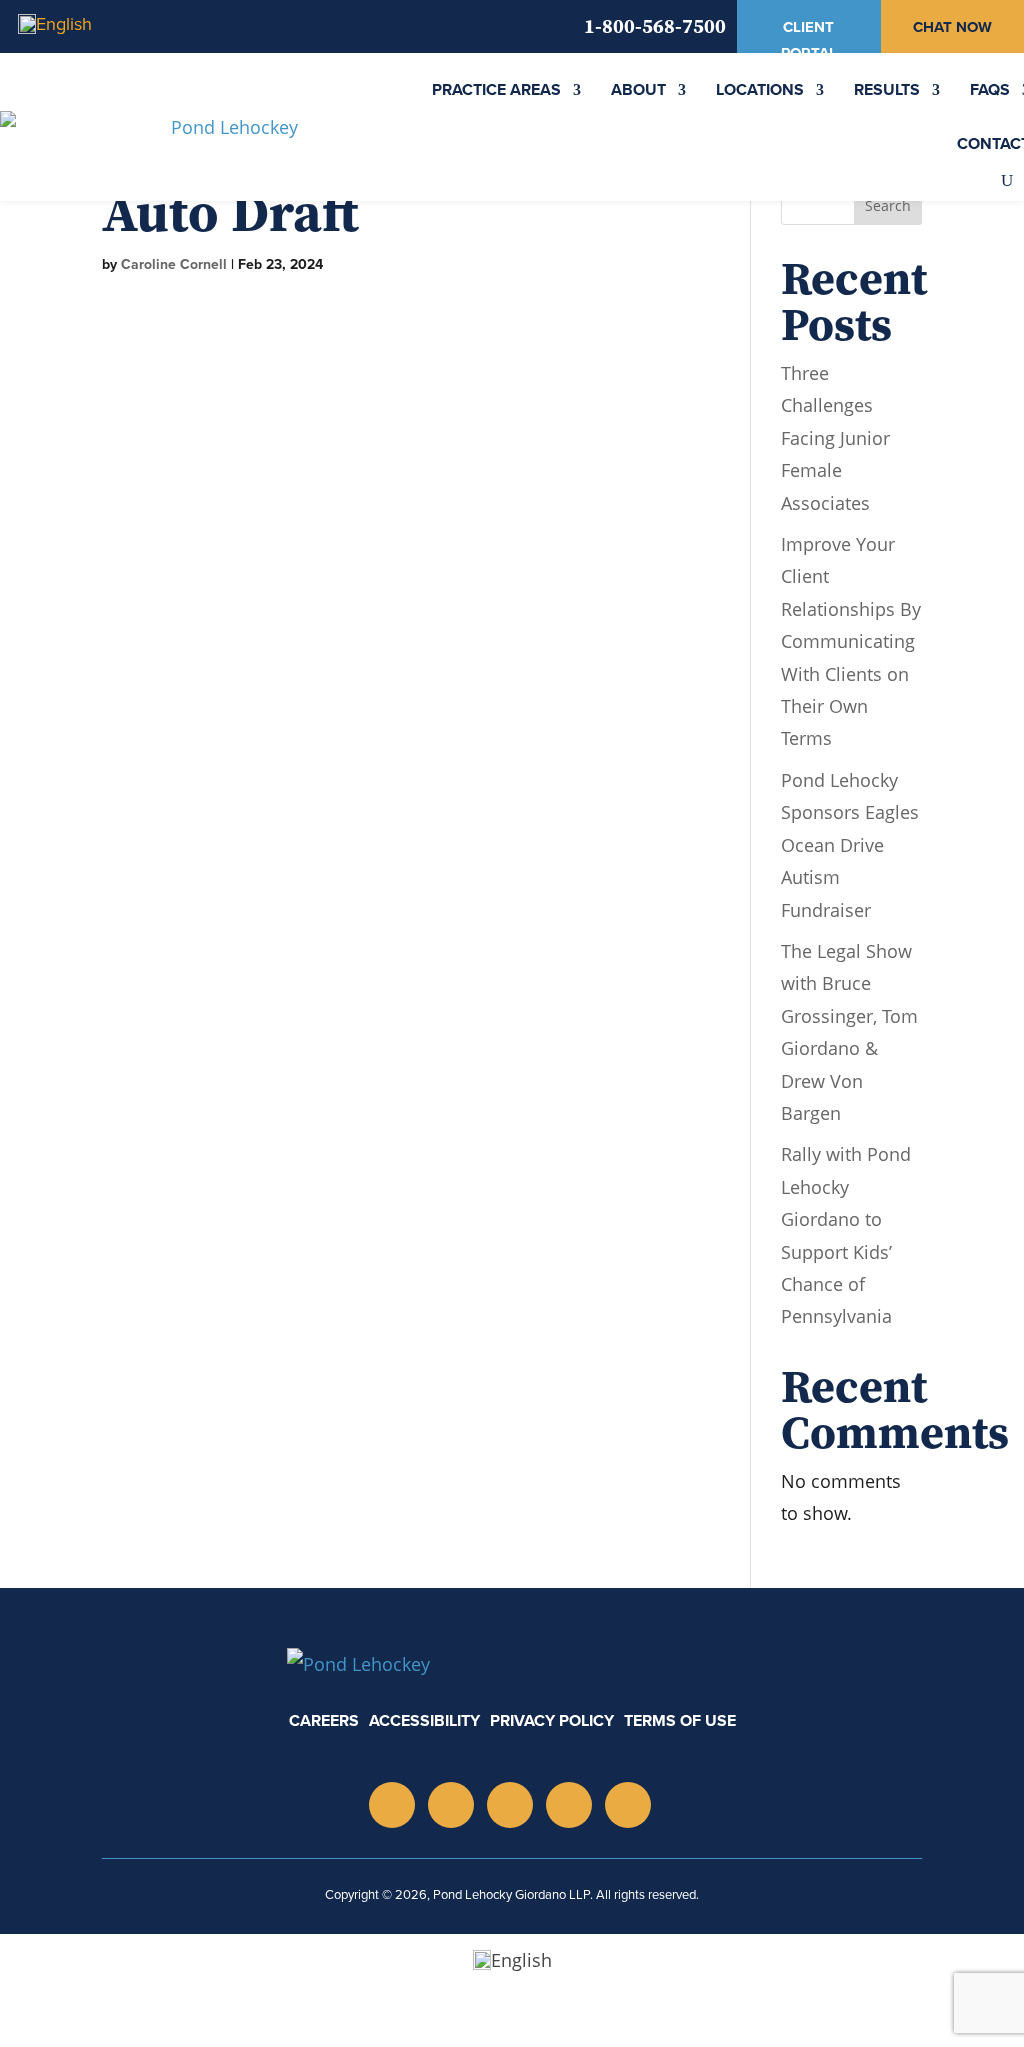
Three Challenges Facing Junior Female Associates (835, 438)
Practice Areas (496, 89)
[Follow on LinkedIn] (451, 1805)
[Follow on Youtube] (510, 1805)
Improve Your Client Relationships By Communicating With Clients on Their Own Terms (851, 641)
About (638, 89)
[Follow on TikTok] (569, 1805)
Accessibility (424, 1720)
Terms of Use (680, 1720)
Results (887, 89)
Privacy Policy (552, 1720)
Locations (760, 89)
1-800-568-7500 (655, 26)
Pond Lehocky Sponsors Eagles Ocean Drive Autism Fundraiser (850, 845)
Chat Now (952, 27)
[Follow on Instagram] (392, 1805)
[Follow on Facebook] (628, 1805)
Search (888, 205)
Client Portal (809, 40)
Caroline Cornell (174, 264)
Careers (324, 1720)
